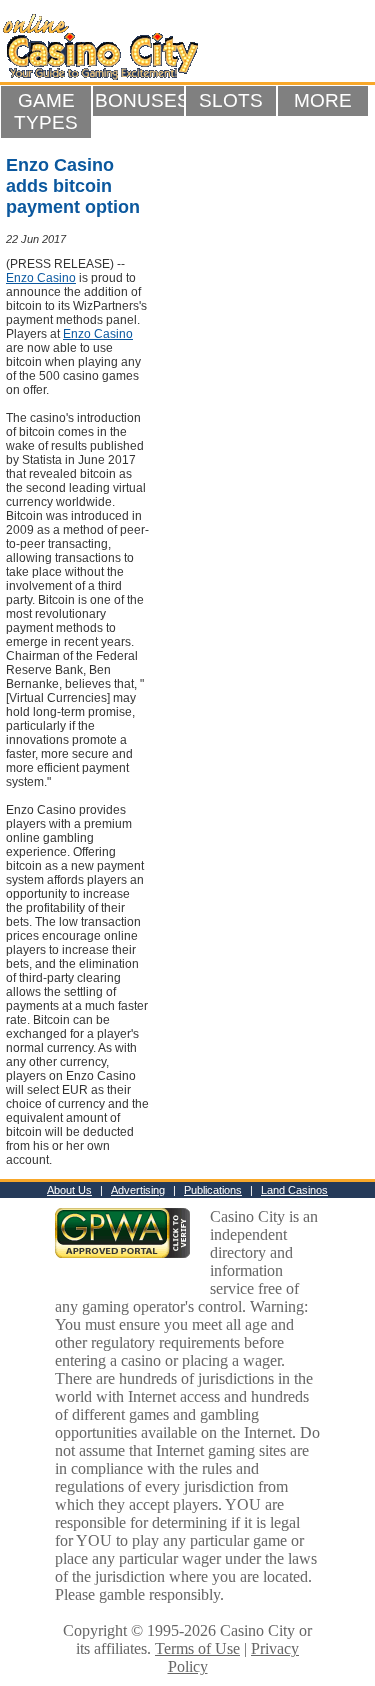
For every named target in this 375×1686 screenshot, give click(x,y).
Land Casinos (294, 1190)
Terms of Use (197, 1648)
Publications (213, 1190)
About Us (69, 1190)
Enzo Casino (41, 278)
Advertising (138, 1190)
